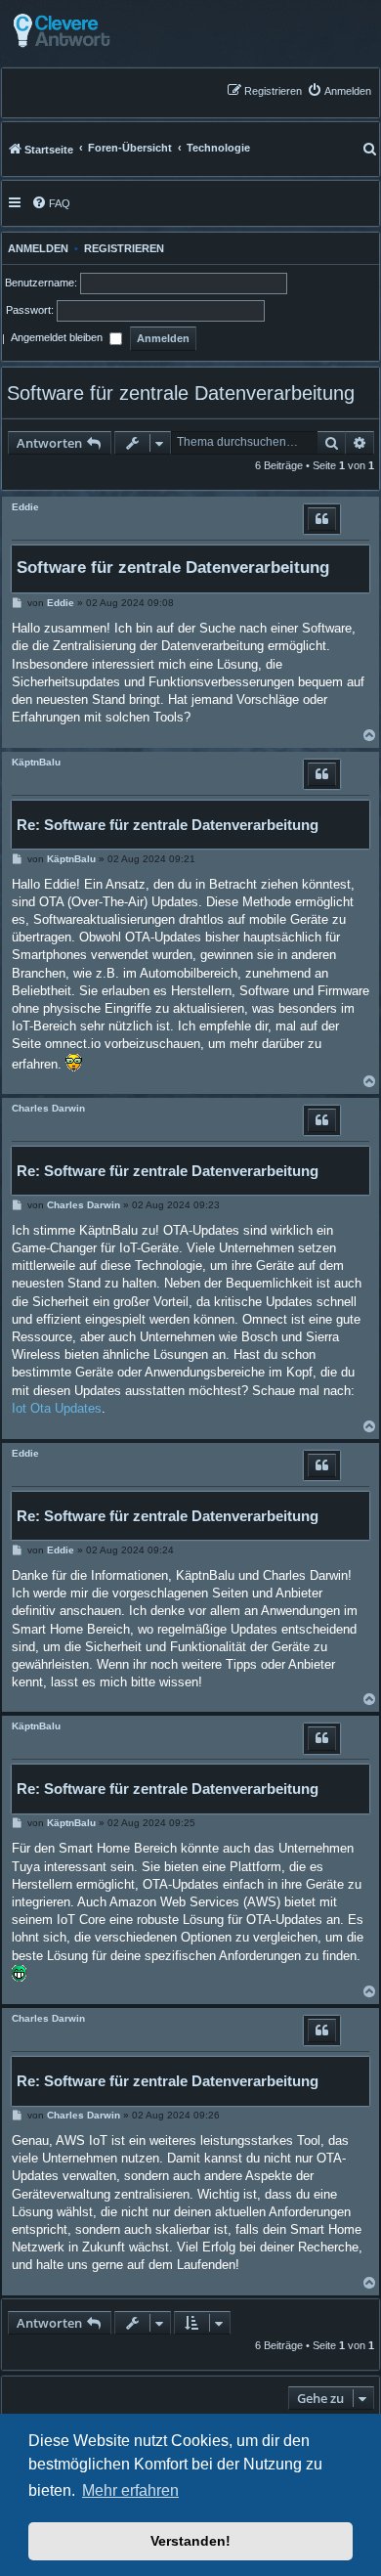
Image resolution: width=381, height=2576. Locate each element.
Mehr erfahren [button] (130, 2490)
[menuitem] (339, 90)
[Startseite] (110, 31)
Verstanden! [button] (190, 2541)
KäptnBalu (36, 762)
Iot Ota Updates (57, 1408)
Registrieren (124, 248)
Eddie (25, 507)
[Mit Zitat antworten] (322, 519)
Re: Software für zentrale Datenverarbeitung (168, 825)
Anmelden (35, 248)
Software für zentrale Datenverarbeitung (181, 393)
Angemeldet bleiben (58, 338)
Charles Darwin (48, 1108)
